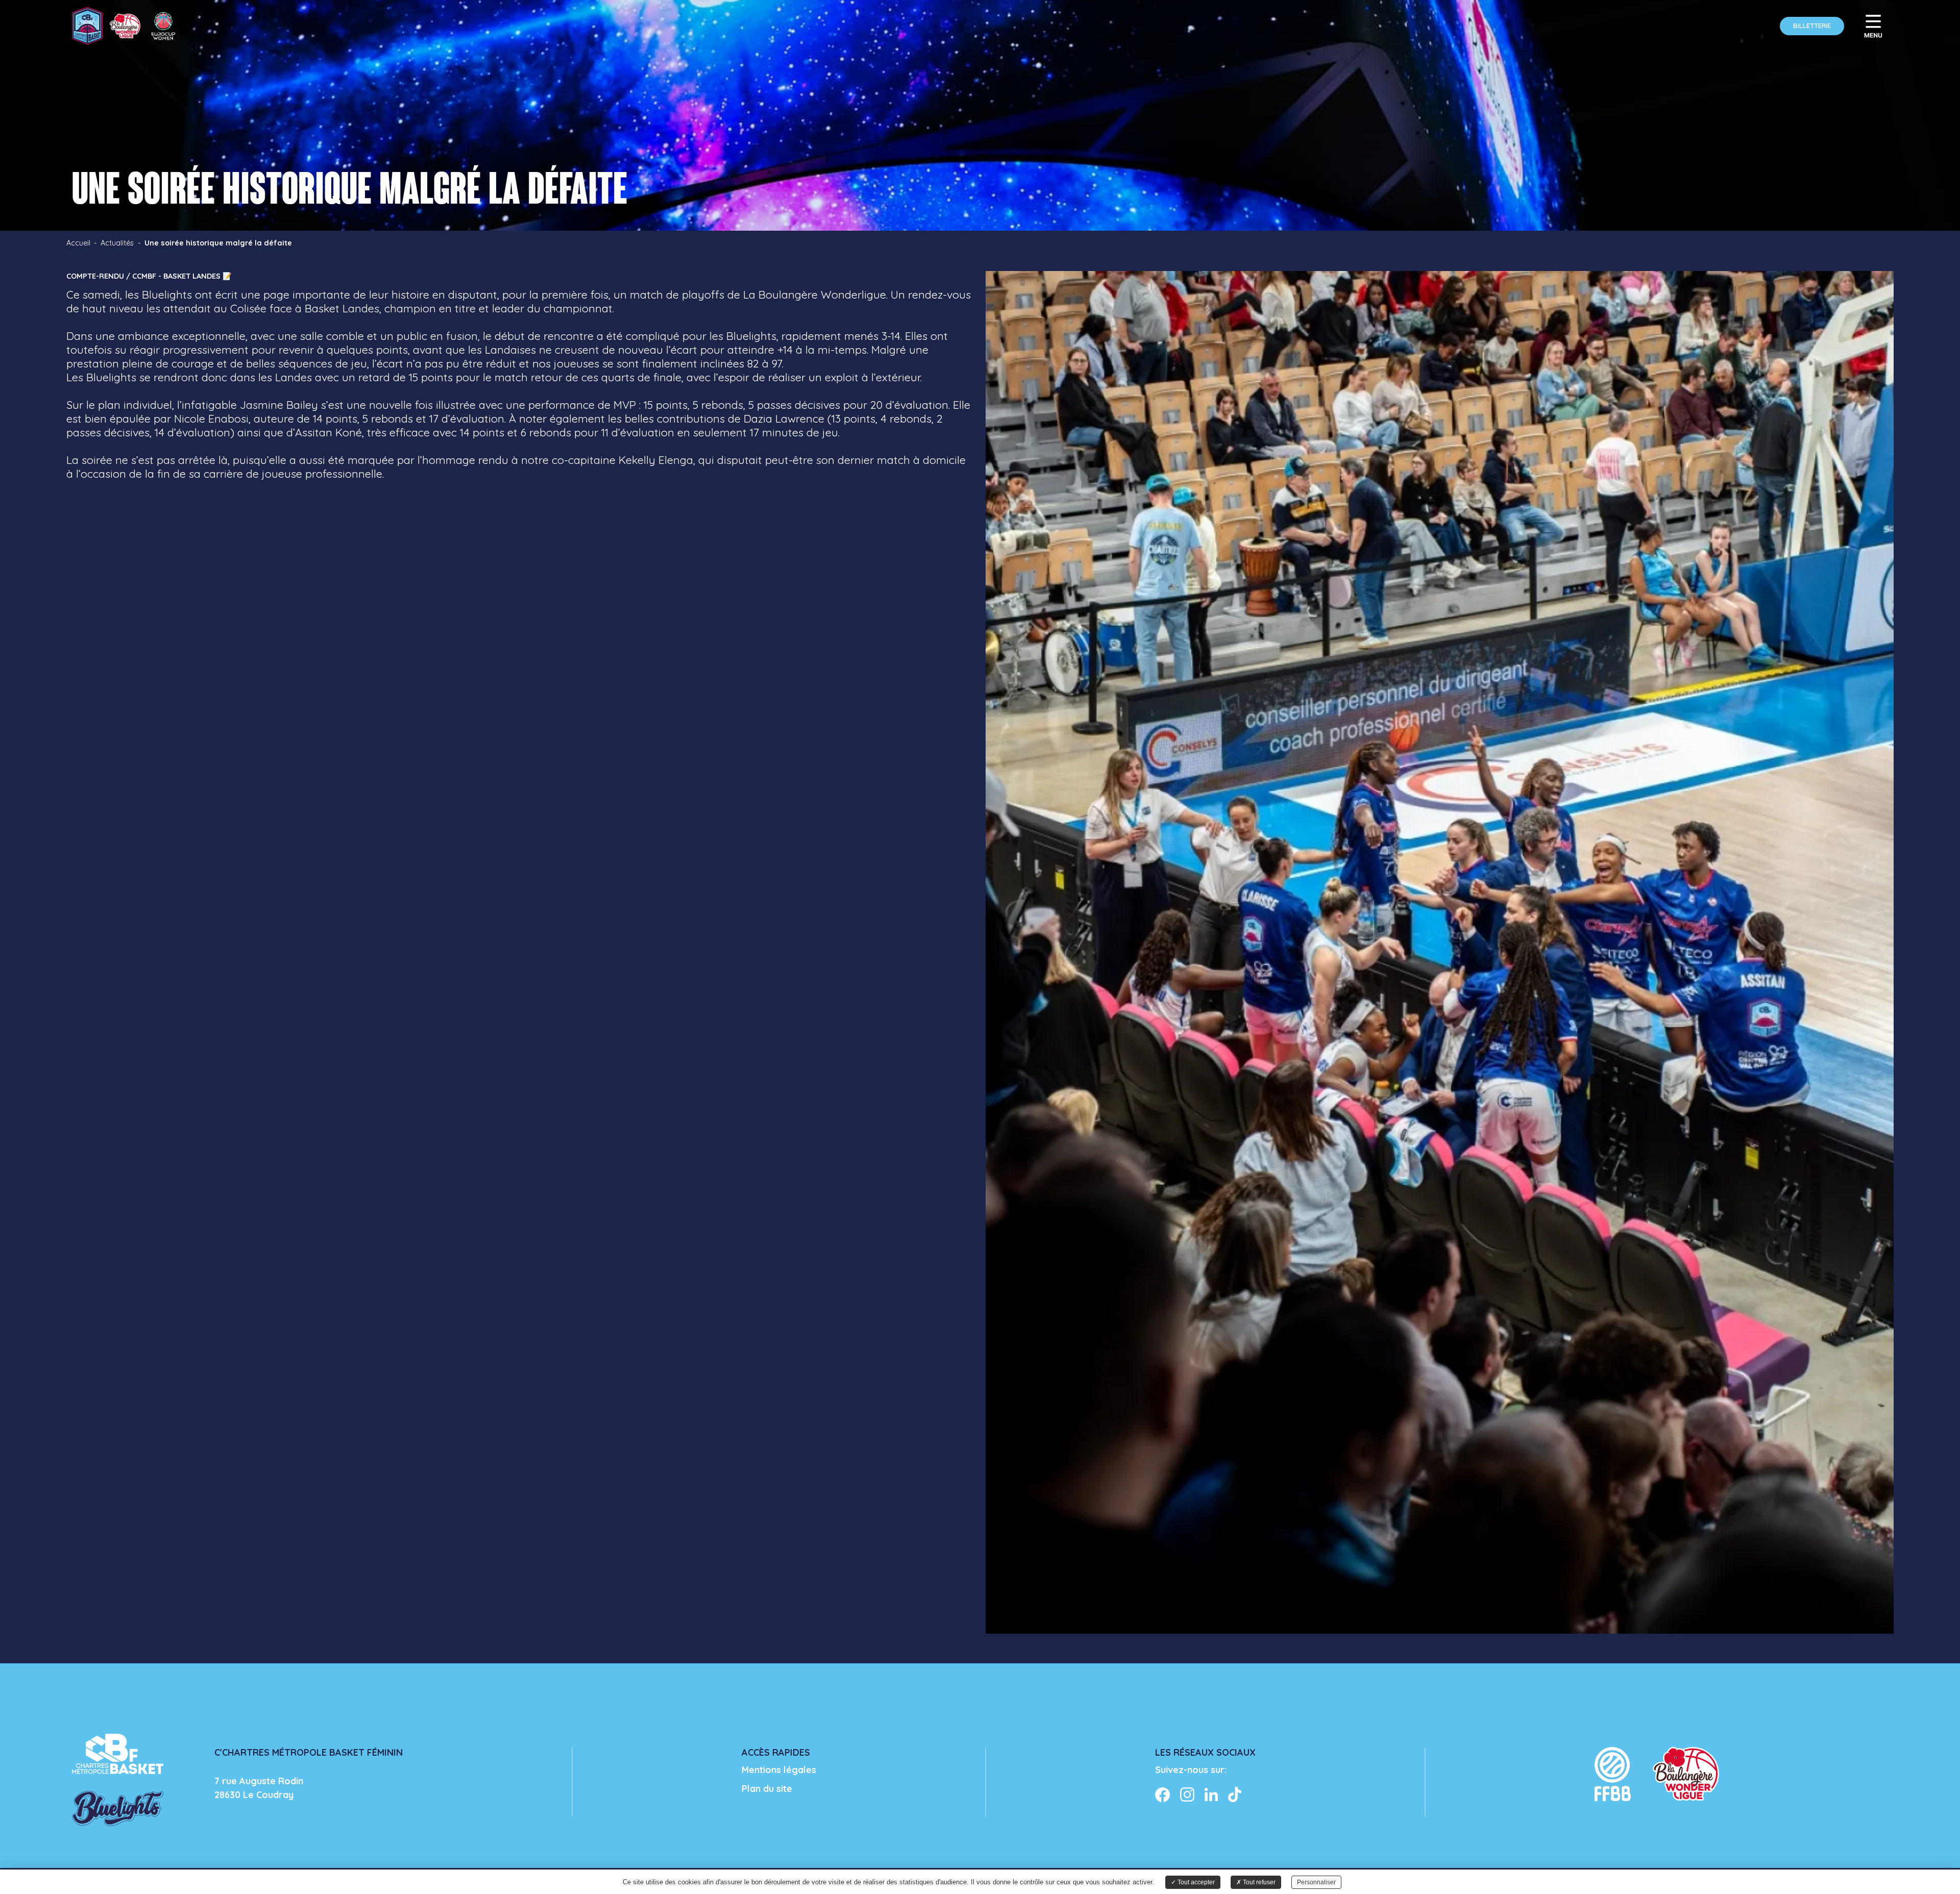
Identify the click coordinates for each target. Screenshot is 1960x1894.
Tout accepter (1195, 1882)
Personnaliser (1316, 1882)
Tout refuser (1258, 1882)
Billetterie (1812, 26)
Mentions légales (779, 1770)
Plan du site (767, 1789)
